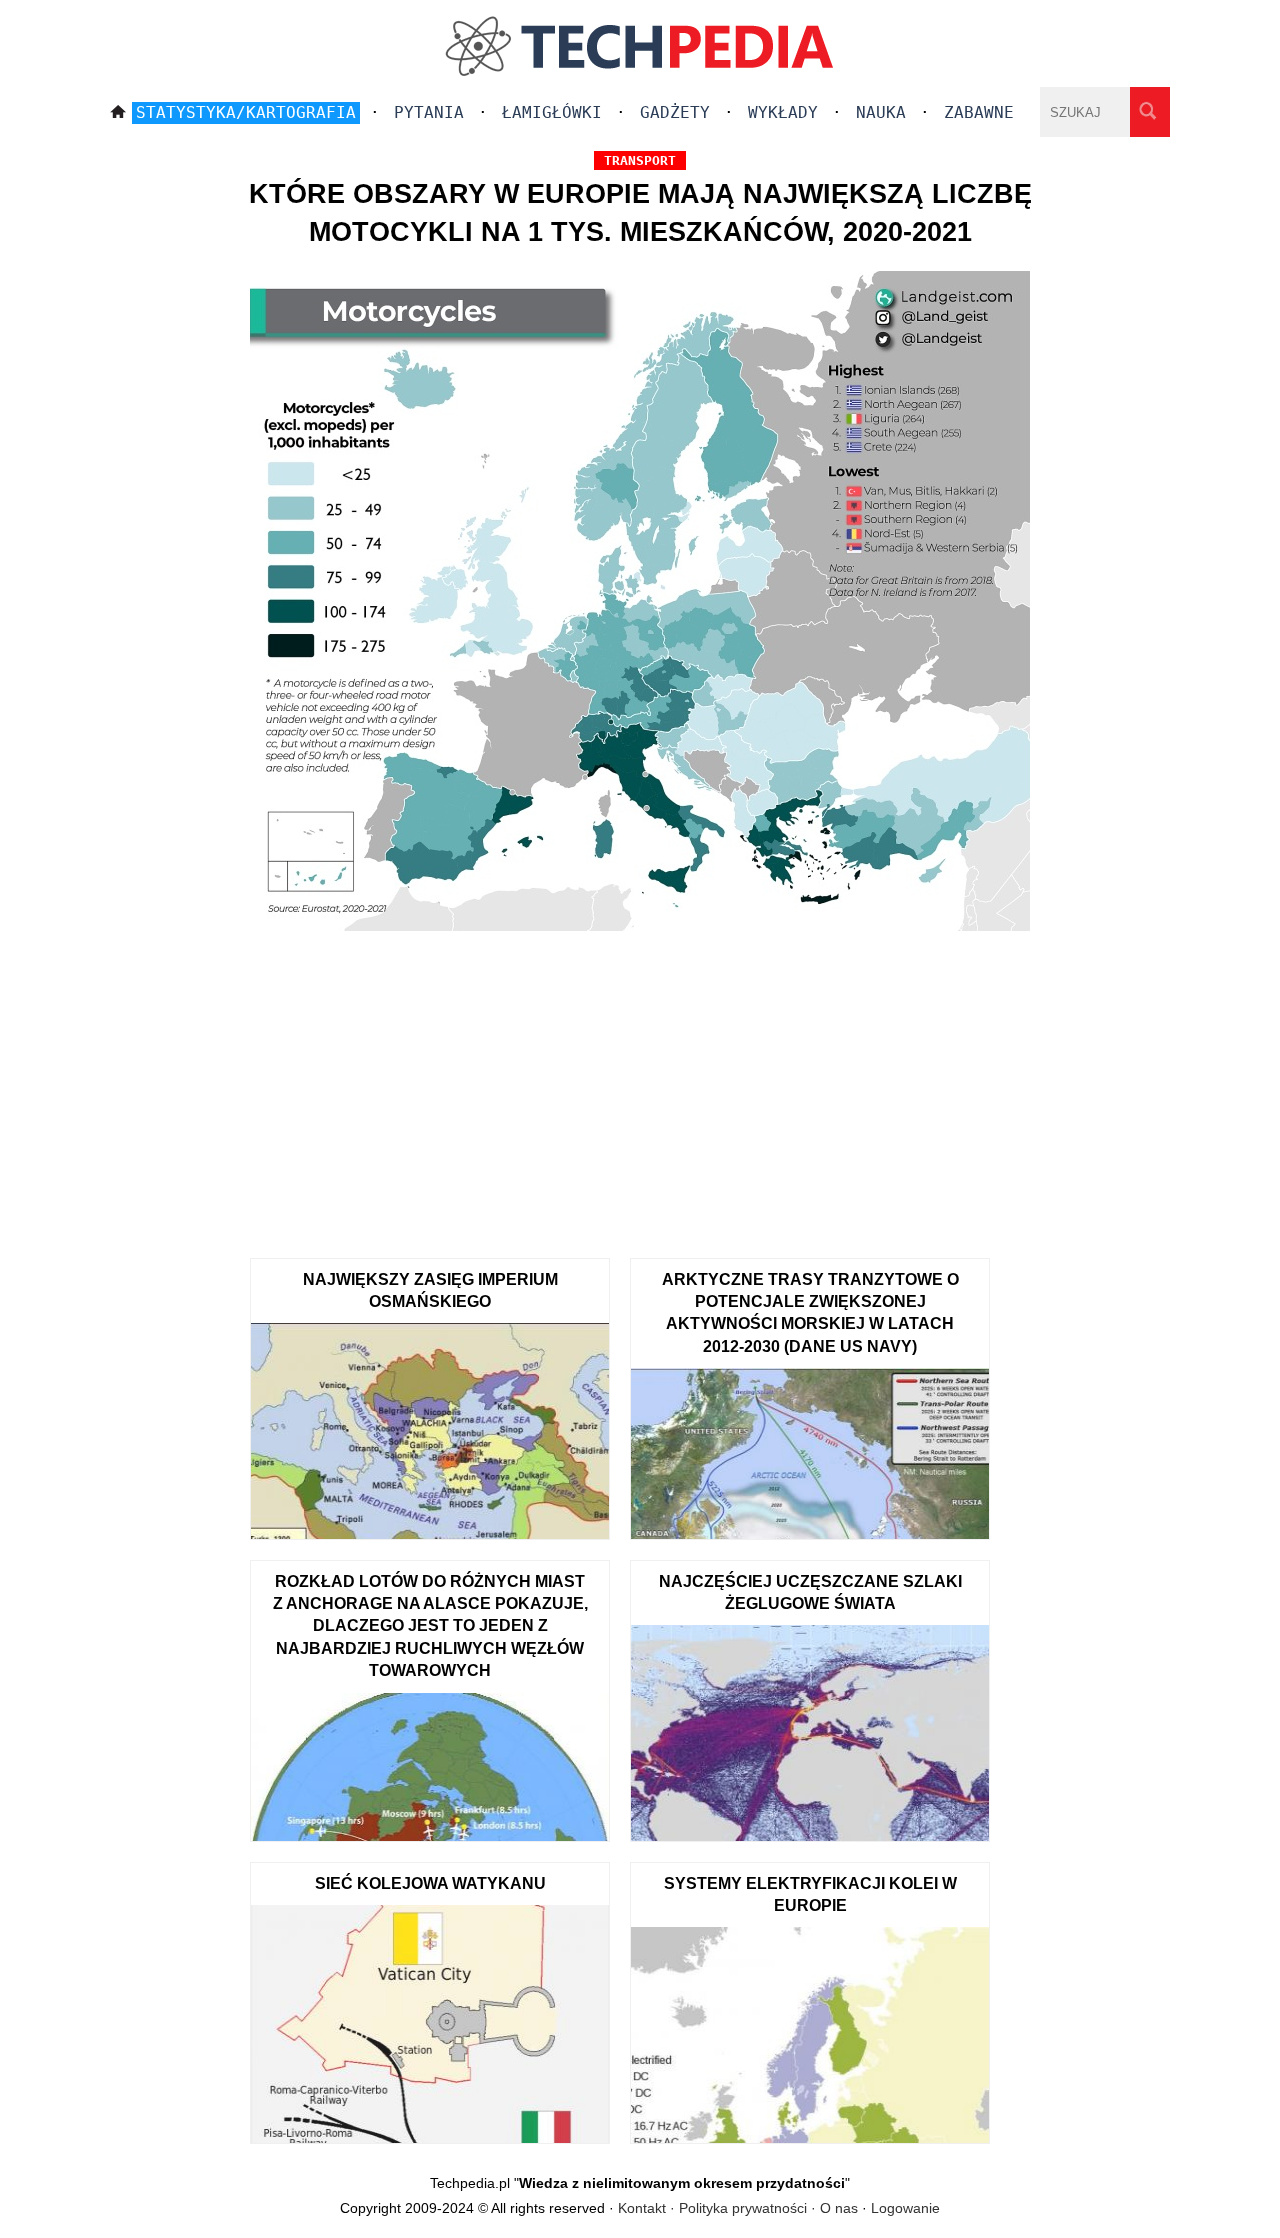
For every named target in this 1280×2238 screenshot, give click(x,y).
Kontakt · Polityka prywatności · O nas (738, 2208)
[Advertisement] (640, 1088)
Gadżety (675, 112)
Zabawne (979, 112)
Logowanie (905, 2208)
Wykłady (783, 112)
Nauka (881, 112)
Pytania (429, 112)
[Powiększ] (640, 604)
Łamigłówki (552, 112)
